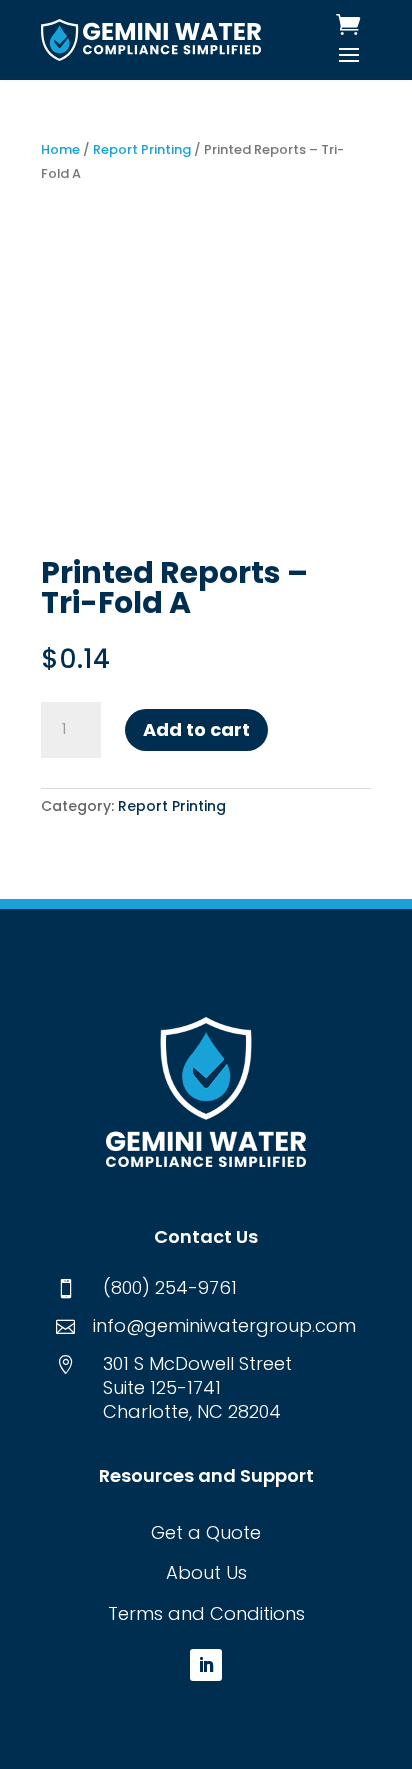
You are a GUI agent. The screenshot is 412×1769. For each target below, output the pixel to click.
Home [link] (60, 149)
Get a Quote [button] (206, 1532)
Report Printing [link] (142, 149)
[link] (150, 40)
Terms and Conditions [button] (206, 1613)
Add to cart (196, 729)
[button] (349, 54)
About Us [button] (206, 1572)
